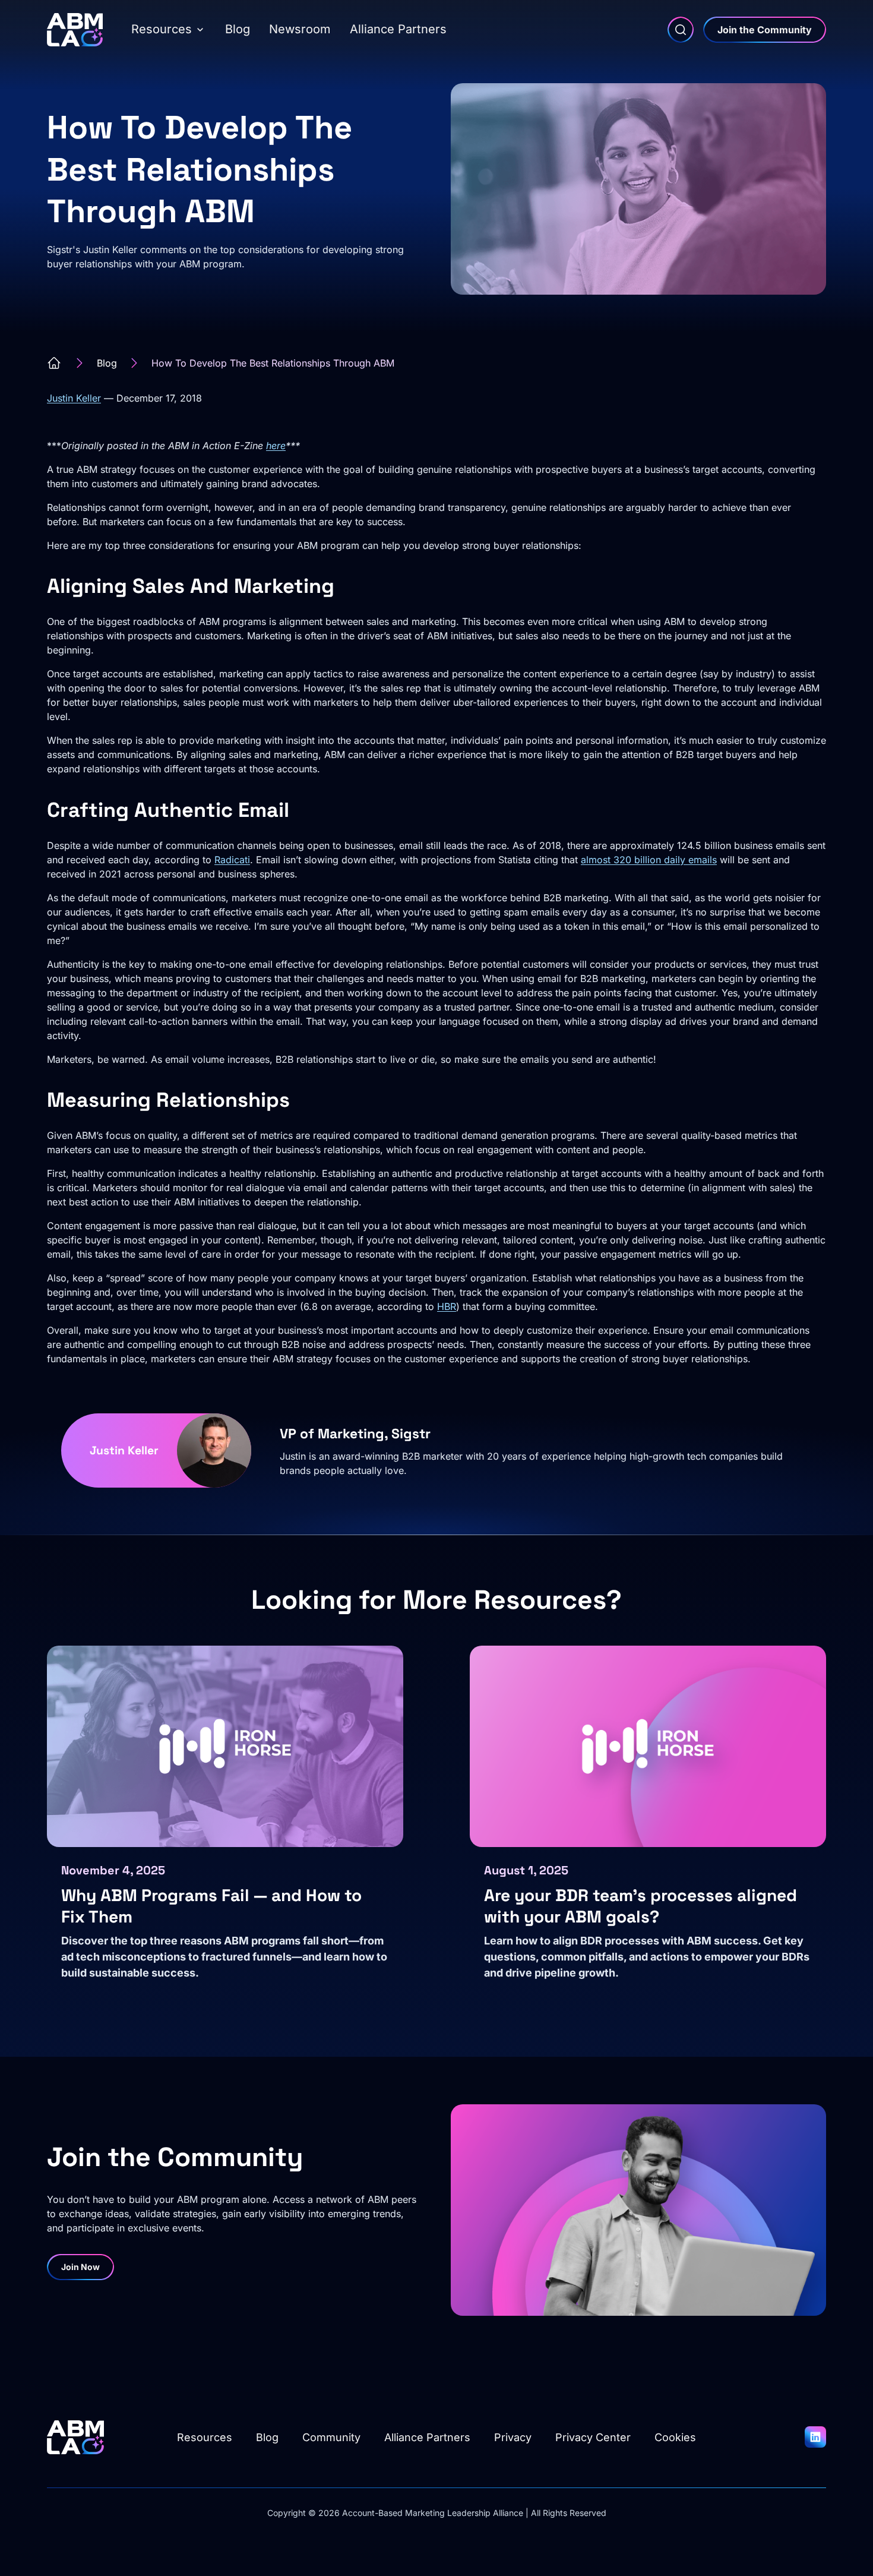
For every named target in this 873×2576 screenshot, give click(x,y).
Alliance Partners (398, 29)
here (276, 446)
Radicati (232, 860)
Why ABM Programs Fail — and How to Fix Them (211, 1906)
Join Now (80, 2267)
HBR (447, 1306)
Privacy (513, 2437)
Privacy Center (593, 2437)
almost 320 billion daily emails (649, 860)
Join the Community (765, 30)
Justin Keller (74, 398)
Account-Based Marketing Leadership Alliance (433, 2513)
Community (331, 2437)
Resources (162, 29)
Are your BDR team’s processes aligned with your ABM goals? (640, 1906)
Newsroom (300, 29)
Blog (238, 29)
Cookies (675, 2437)
